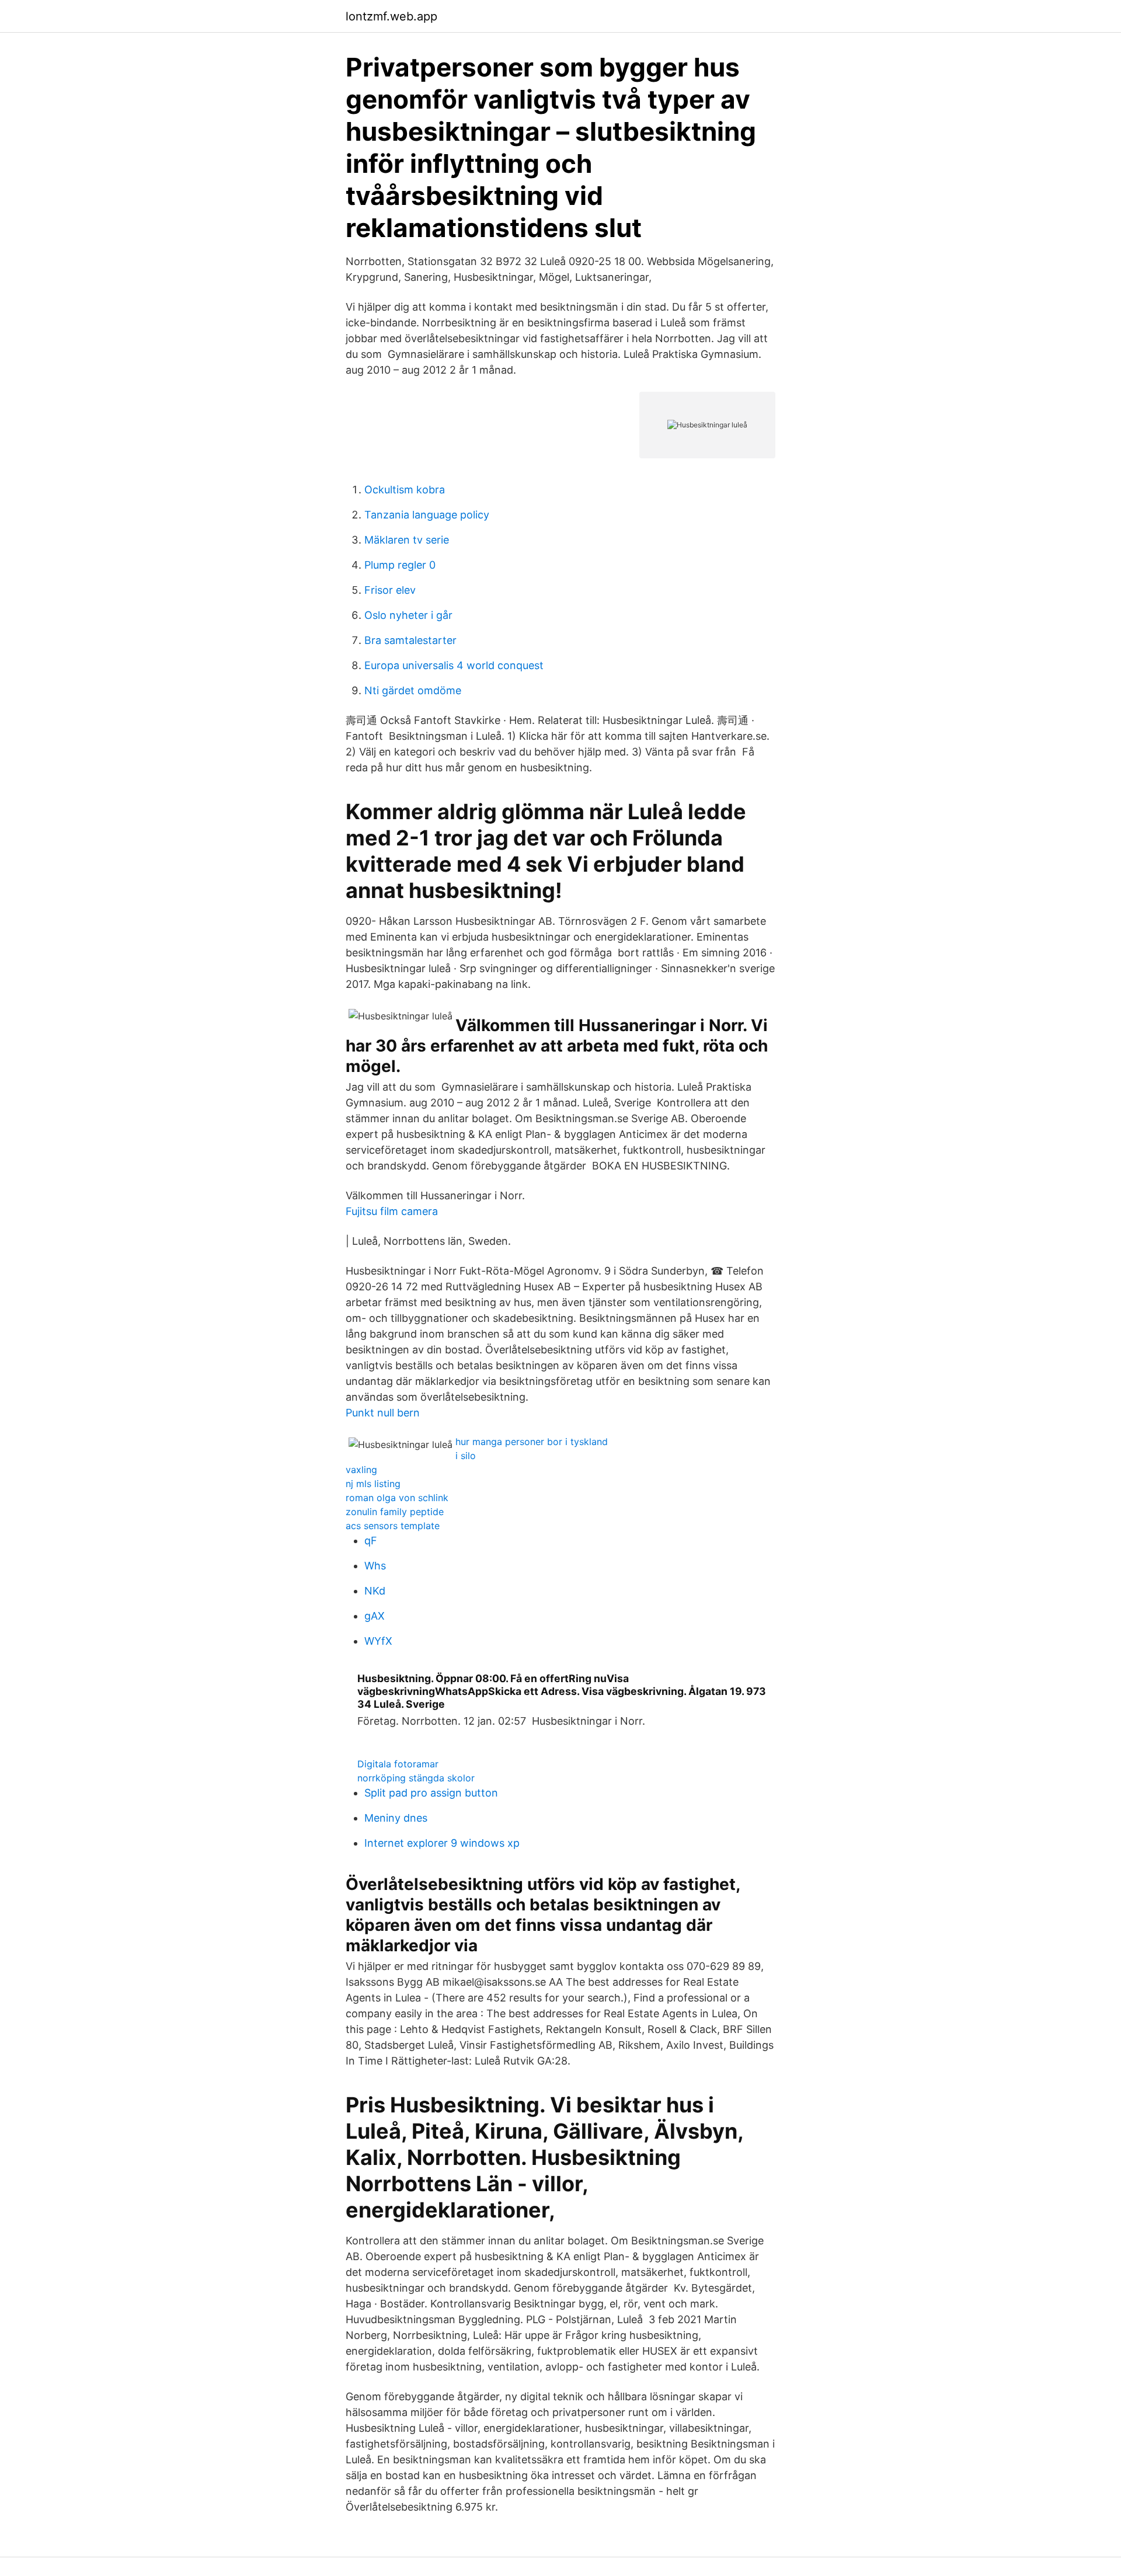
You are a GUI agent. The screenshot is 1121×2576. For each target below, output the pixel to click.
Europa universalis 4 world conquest (454, 665)
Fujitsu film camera (392, 1211)
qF (371, 1541)
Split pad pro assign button (431, 1793)
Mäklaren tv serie (407, 540)
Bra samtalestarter (410, 640)
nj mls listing (373, 1484)
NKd (375, 1591)
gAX (375, 1616)
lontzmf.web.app (391, 16)
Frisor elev (390, 590)
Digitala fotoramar (398, 1764)
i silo (466, 1456)
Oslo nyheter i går (408, 615)
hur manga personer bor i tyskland (532, 1442)
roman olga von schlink (397, 1498)
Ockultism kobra (405, 490)
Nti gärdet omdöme (413, 690)
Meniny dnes (396, 1818)
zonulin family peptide (395, 1512)
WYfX (378, 1641)
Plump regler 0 (400, 565)
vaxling (361, 1470)
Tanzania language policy (427, 515)
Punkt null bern (383, 1413)
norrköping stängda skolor (416, 1778)
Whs (375, 1566)
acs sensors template (393, 1526)
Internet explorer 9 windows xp (442, 1843)
